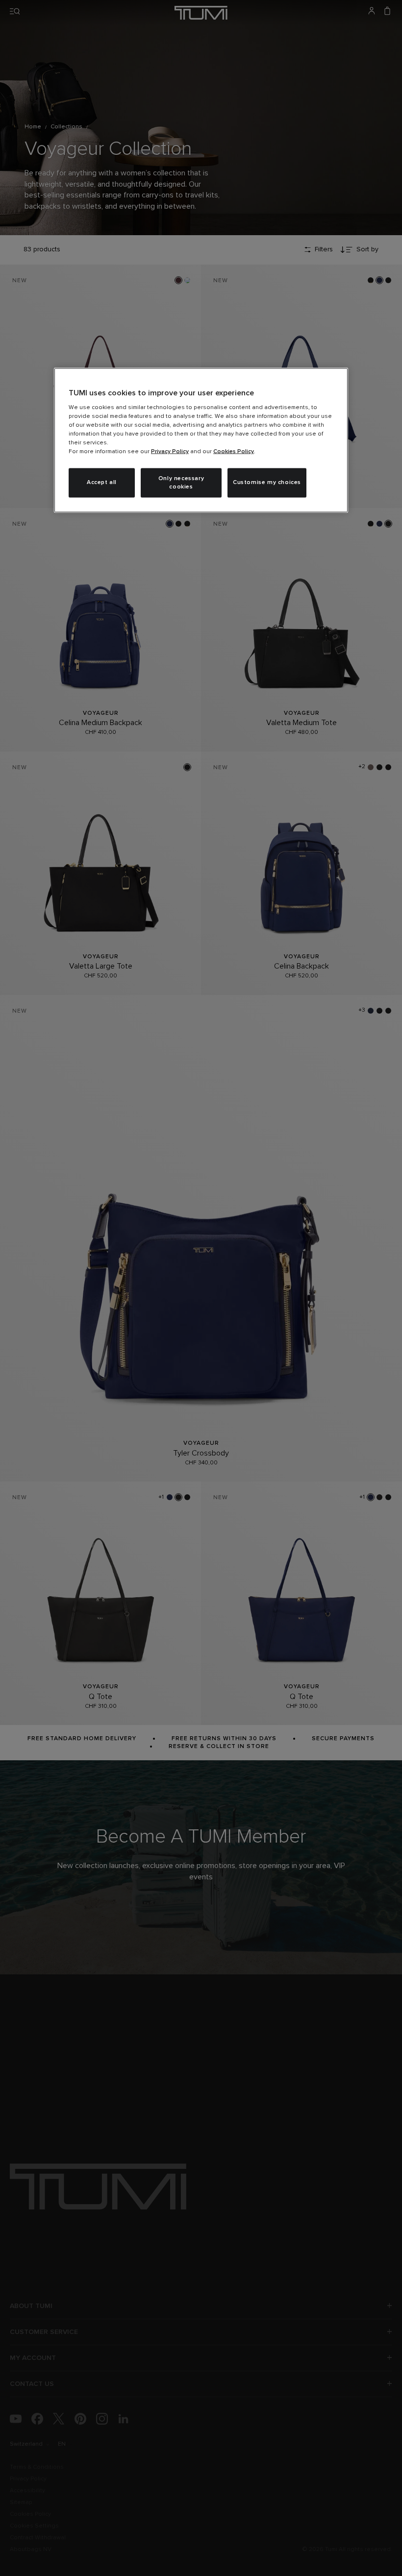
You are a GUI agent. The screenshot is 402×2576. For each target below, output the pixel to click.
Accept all (102, 483)
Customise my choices (267, 483)
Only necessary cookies (181, 483)
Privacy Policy (170, 452)
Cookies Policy (234, 452)
